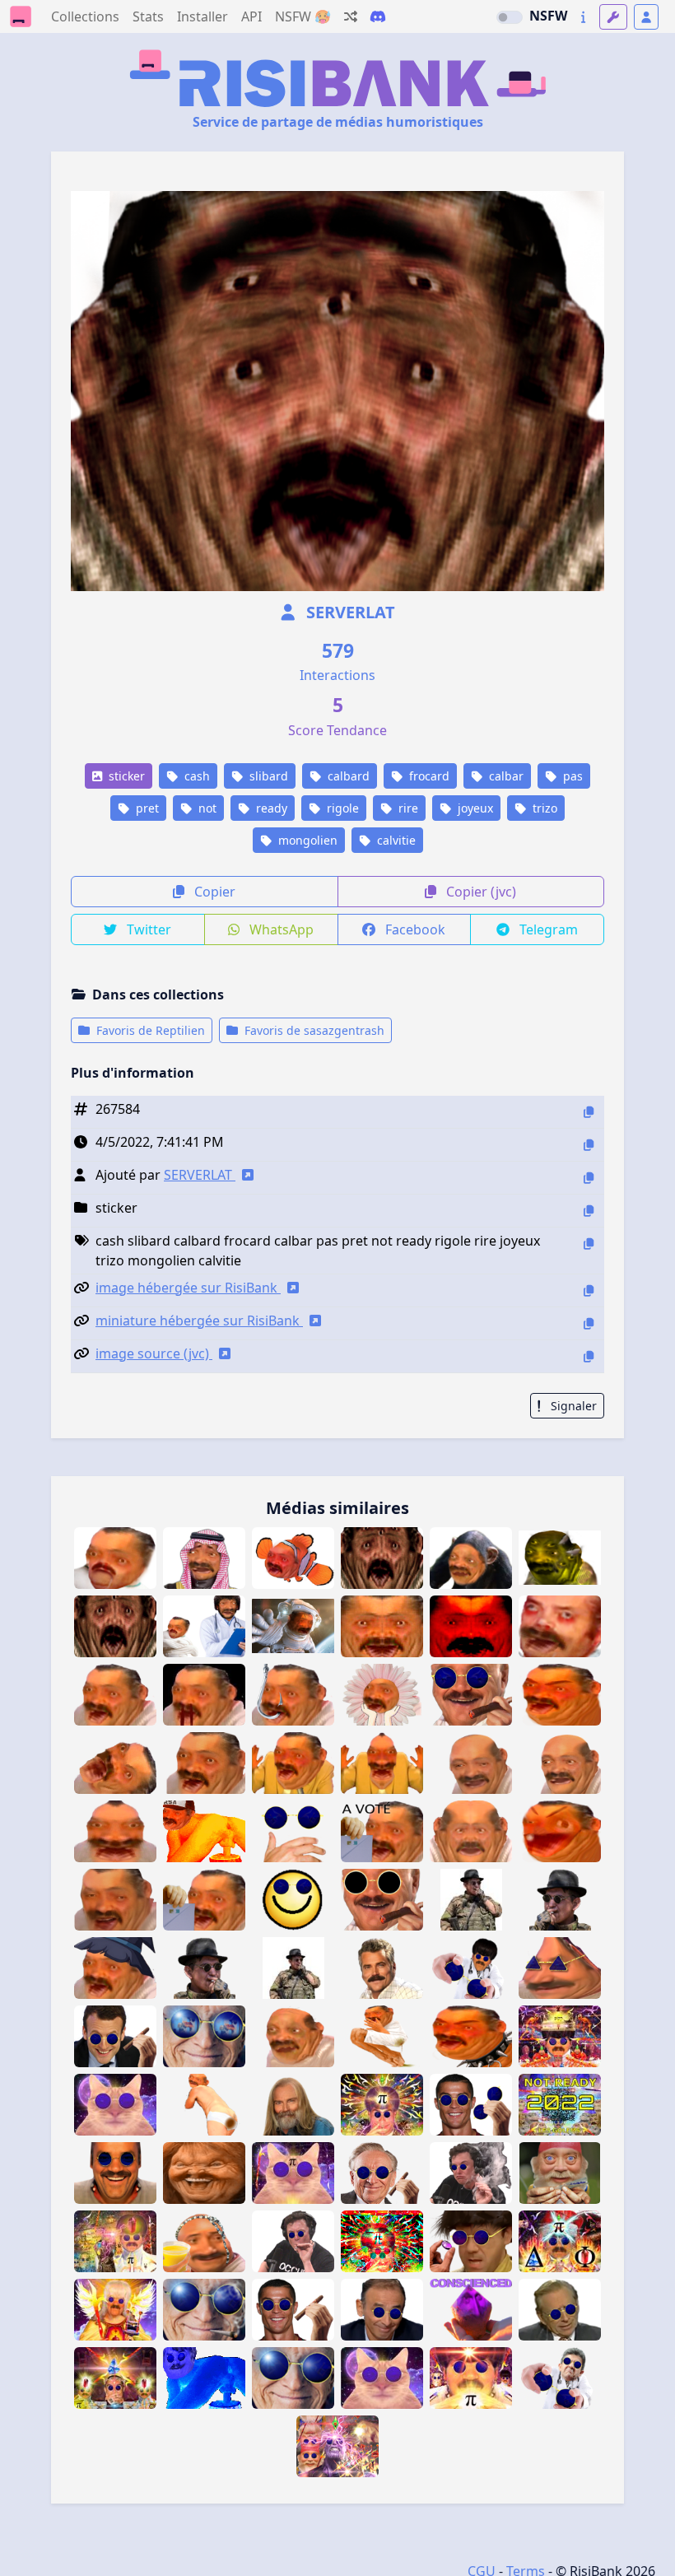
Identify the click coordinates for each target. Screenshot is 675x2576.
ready (270, 808)
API (251, 16)
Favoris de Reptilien (149, 1030)
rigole (341, 808)
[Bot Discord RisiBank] (378, 16)
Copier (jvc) (479, 892)
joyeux (474, 808)
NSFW (548, 16)
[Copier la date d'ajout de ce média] (589, 1145)
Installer (202, 16)
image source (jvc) (154, 1353)
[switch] (510, 17)
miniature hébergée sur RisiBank (199, 1321)
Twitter (147, 929)
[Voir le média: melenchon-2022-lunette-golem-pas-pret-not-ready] (560, 2378)
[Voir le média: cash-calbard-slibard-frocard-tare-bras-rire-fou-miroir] (382, 1763)
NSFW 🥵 (303, 16)
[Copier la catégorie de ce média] (589, 1211)
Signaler (572, 1406)
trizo (543, 808)
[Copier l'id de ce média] (589, 1112)
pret (146, 808)
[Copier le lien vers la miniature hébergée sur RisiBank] (589, 1323)
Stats (148, 16)
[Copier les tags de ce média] (589, 1244)
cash (196, 776)
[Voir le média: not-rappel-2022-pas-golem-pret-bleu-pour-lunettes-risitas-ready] (471, 1968)
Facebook (414, 929)
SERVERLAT (349, 612)
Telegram (547, 929)
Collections (85, 16)
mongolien (306, 840)
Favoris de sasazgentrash (313, 1030)
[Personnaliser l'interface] (613, 17)
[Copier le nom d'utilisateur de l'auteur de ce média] (589, 1178)
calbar (505, 776)
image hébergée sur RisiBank (188, 1288)
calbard (347, 776)
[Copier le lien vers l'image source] (589, 1356)
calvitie (395, 840)
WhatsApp (280, 929)
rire (407, 808)
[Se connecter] (646, 17)
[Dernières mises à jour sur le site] (583, 17)
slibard (267, 776)
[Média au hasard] (351, 16)
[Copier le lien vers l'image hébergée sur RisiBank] (589, 1290)
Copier (213, 892)
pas (571, 776)
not (206, 808)
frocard (428, 776)
